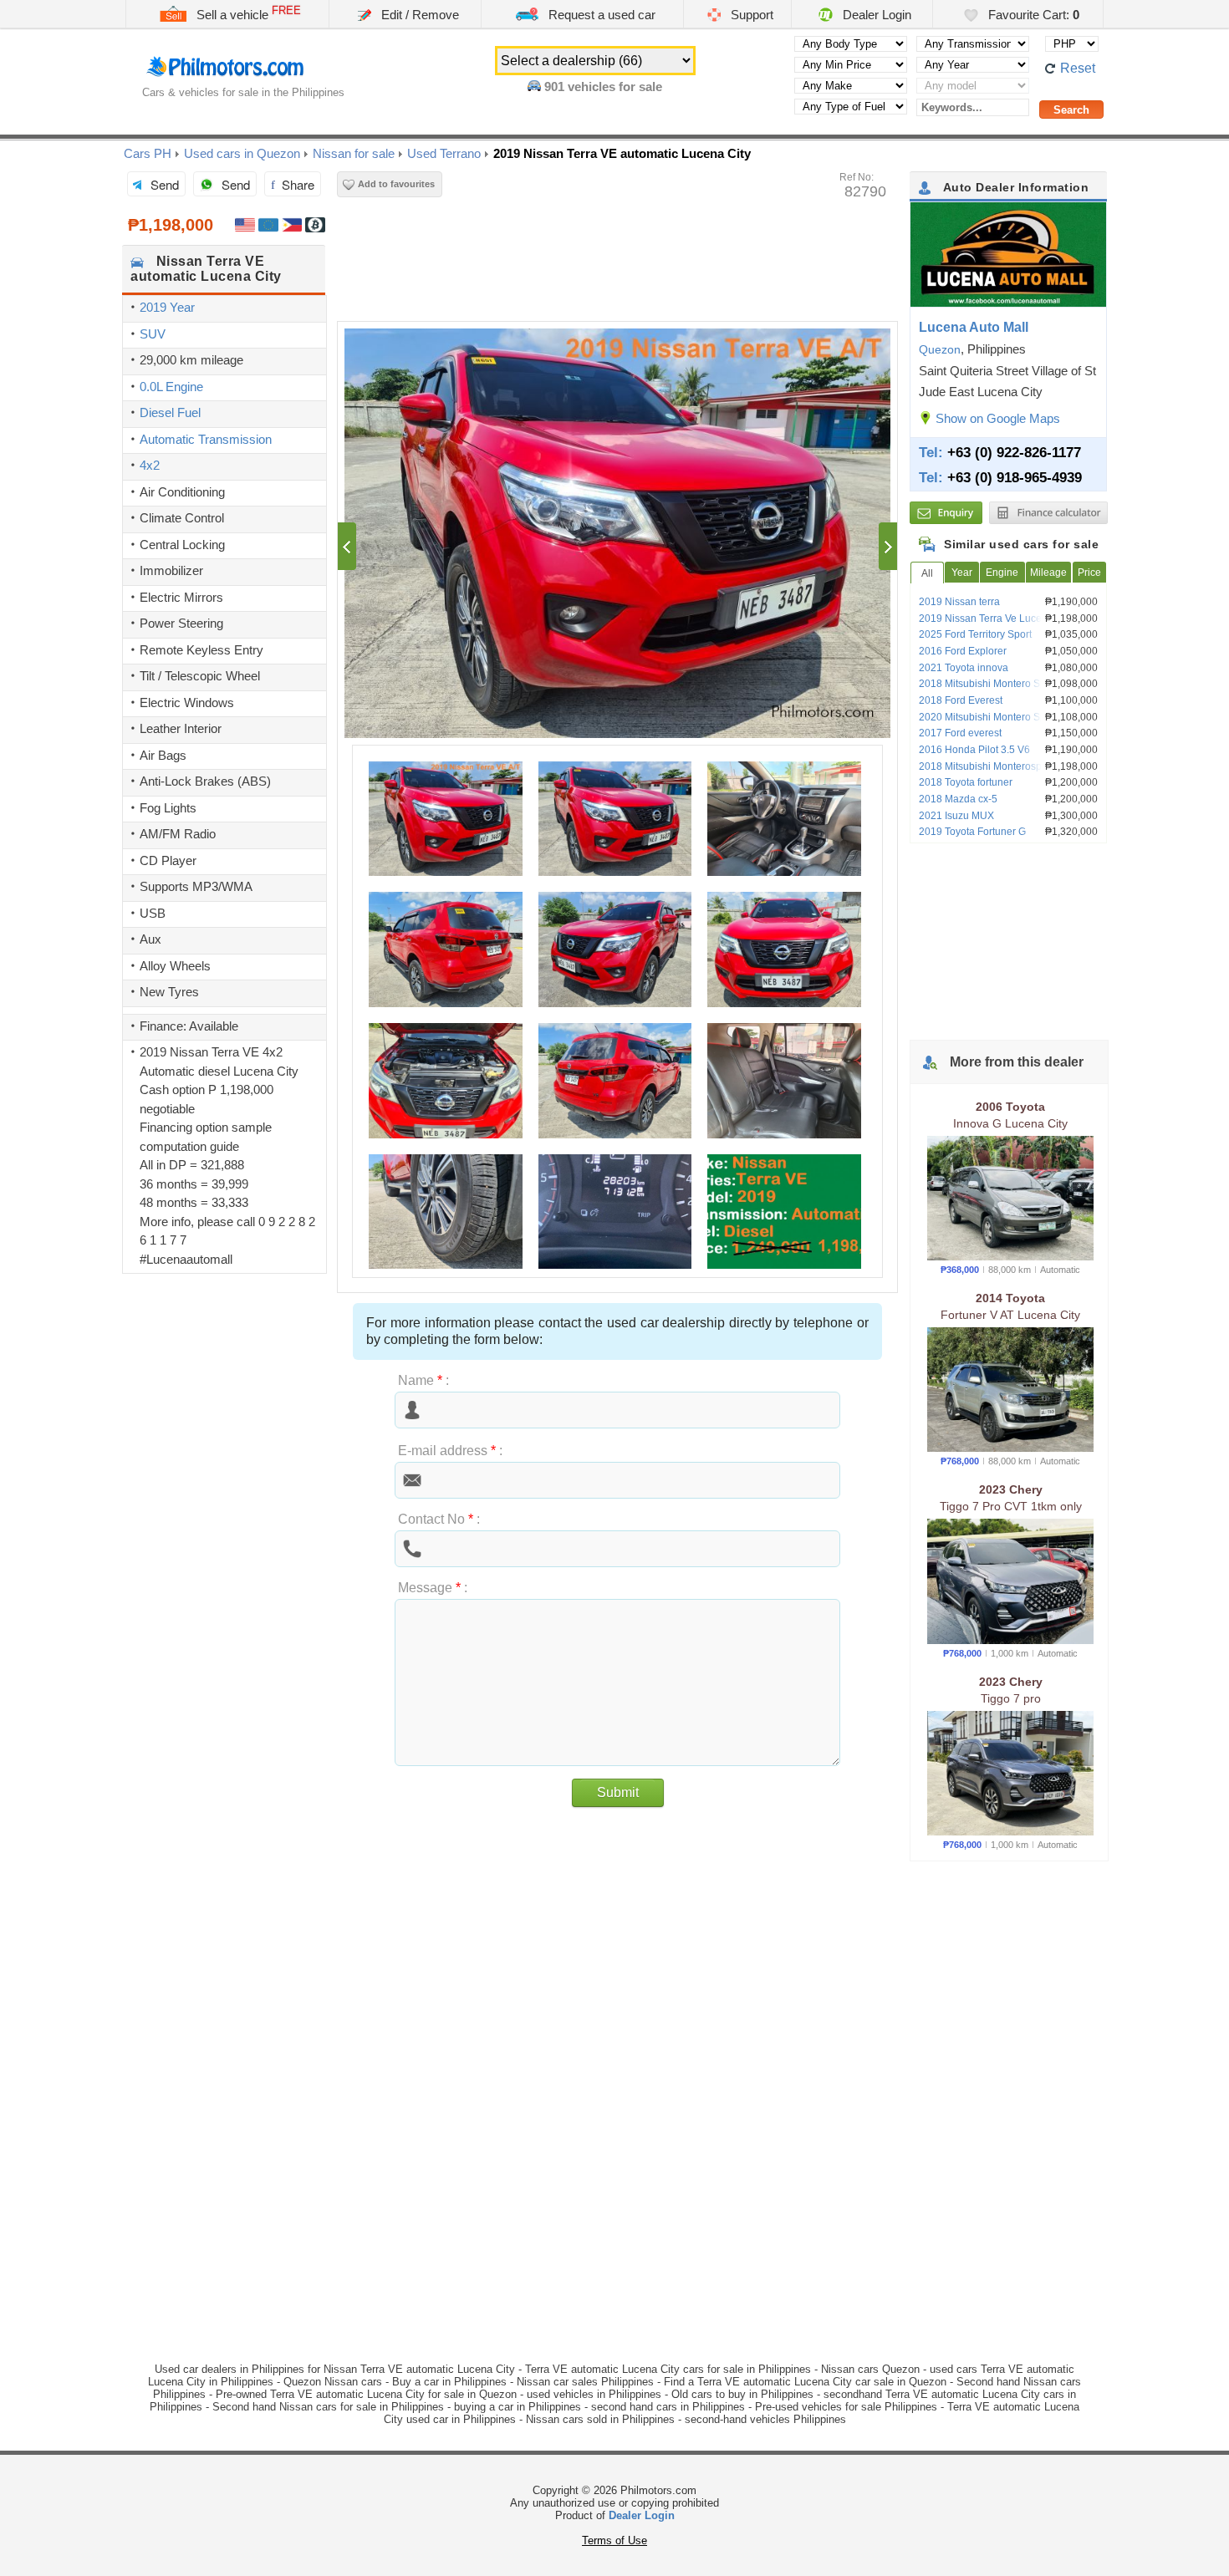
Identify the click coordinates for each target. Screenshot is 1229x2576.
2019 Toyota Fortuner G (972, 832)
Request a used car (600, 15)
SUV (153, 334)
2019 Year (167, 307)
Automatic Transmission (206, 439)
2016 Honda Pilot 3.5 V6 (974, 750)
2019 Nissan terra (959, 602)
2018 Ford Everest (961, 700)
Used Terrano (444, 153)
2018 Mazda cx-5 (958, 799)
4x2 (150, 465)
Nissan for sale (354, 153)
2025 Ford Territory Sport (975, 634)
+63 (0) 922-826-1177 (1014, 452)
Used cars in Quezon (242, 153)
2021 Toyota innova (964, 668)
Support (750, 15)
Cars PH (148, 153)
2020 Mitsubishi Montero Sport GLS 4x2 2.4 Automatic (1009, 723)
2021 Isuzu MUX (956, 816)
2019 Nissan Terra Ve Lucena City (996, 619)
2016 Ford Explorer (963, 651)
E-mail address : (450, 1451)
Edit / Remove (418, 15)
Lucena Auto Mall (974, 327)
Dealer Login (875, 15)
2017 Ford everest (960, 733)
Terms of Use (614, 2540)
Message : (433, 1588)
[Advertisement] (224, 1374)
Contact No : (439, 1519)
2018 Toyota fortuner (966, 782)
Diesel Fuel (170, 412)
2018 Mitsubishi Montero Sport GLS (1000, 684)
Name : (423, 1380)
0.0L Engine (171, 387)
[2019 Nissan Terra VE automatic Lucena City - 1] (617, 533)
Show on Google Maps (998, 418)
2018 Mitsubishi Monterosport (986, 766)
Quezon (940, 349)
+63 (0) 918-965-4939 (1015, 477)
